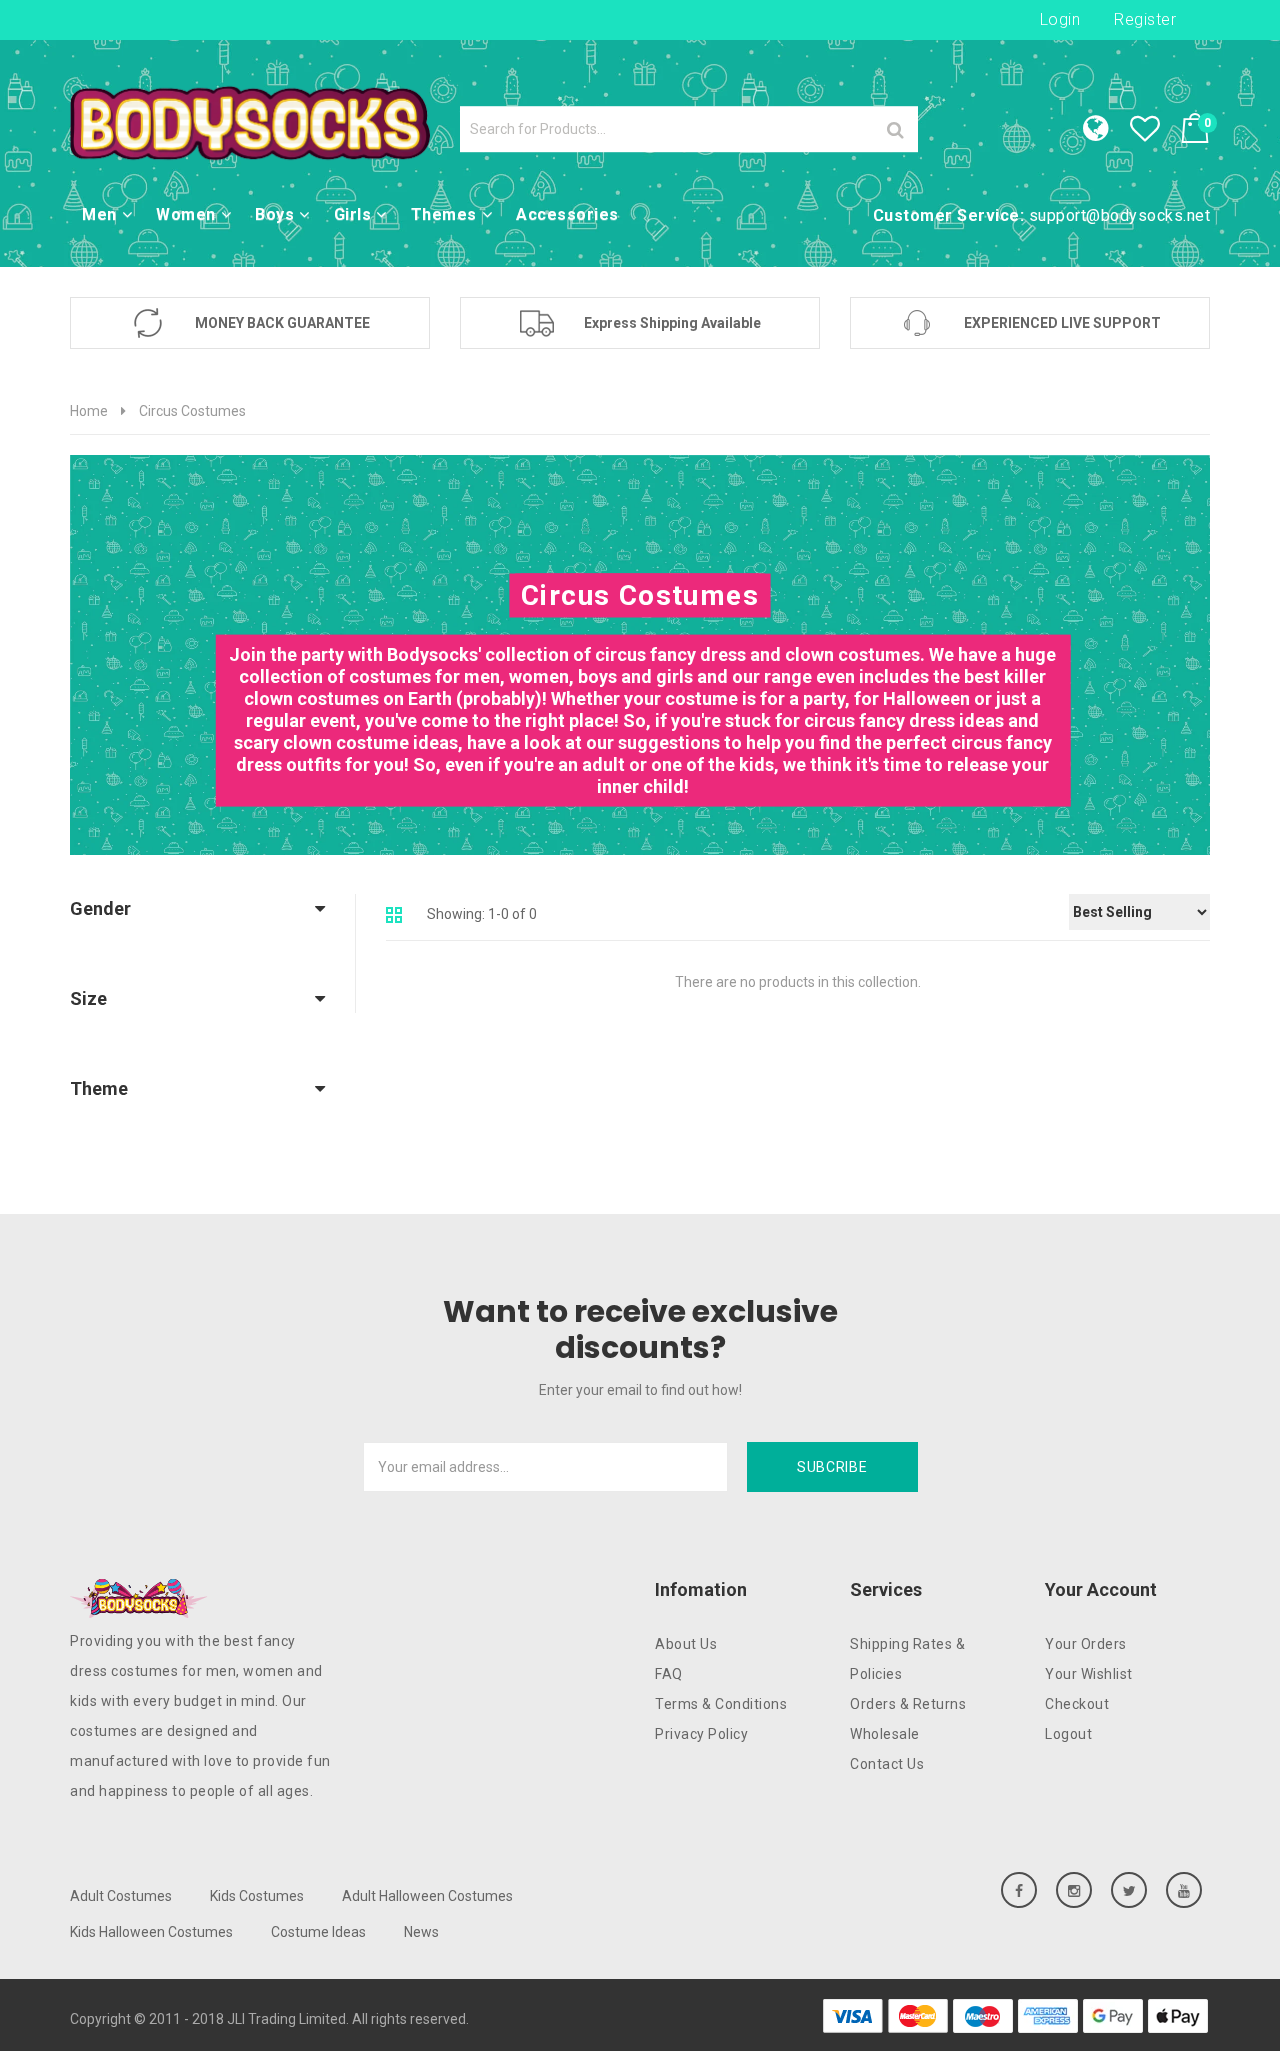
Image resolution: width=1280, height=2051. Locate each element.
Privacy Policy (701, 1734)
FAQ (669, 1674)
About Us (686, 1644)
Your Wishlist (1089, 1674)
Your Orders (1086, 1644)
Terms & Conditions (721, 1704)
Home (89, 411)
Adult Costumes (121, 1896)
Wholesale (885, 1734)
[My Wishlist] (1155, 134)
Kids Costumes (257, 1896)
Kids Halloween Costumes (151, 1932)
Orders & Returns (908, 1704)
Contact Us (887, 1764)
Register (1145, 19)
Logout (1068, 1734)
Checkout (1077, 1704)
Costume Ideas (318, 1932)
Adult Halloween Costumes (427, 1896)
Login (1060, 19)
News (421, 1932)
